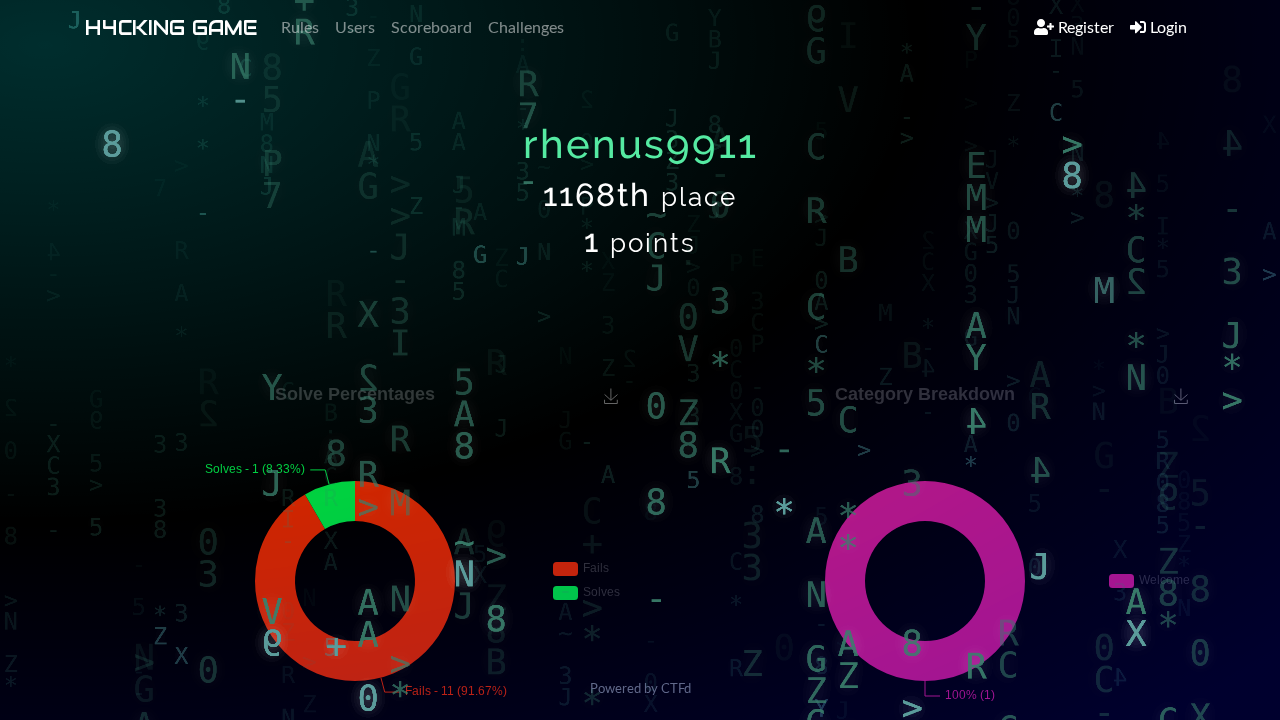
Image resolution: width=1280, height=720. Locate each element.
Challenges (526, 28)
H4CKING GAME (171, 28)
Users (355, 28)
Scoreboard (431, 28)
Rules (300, 28)
